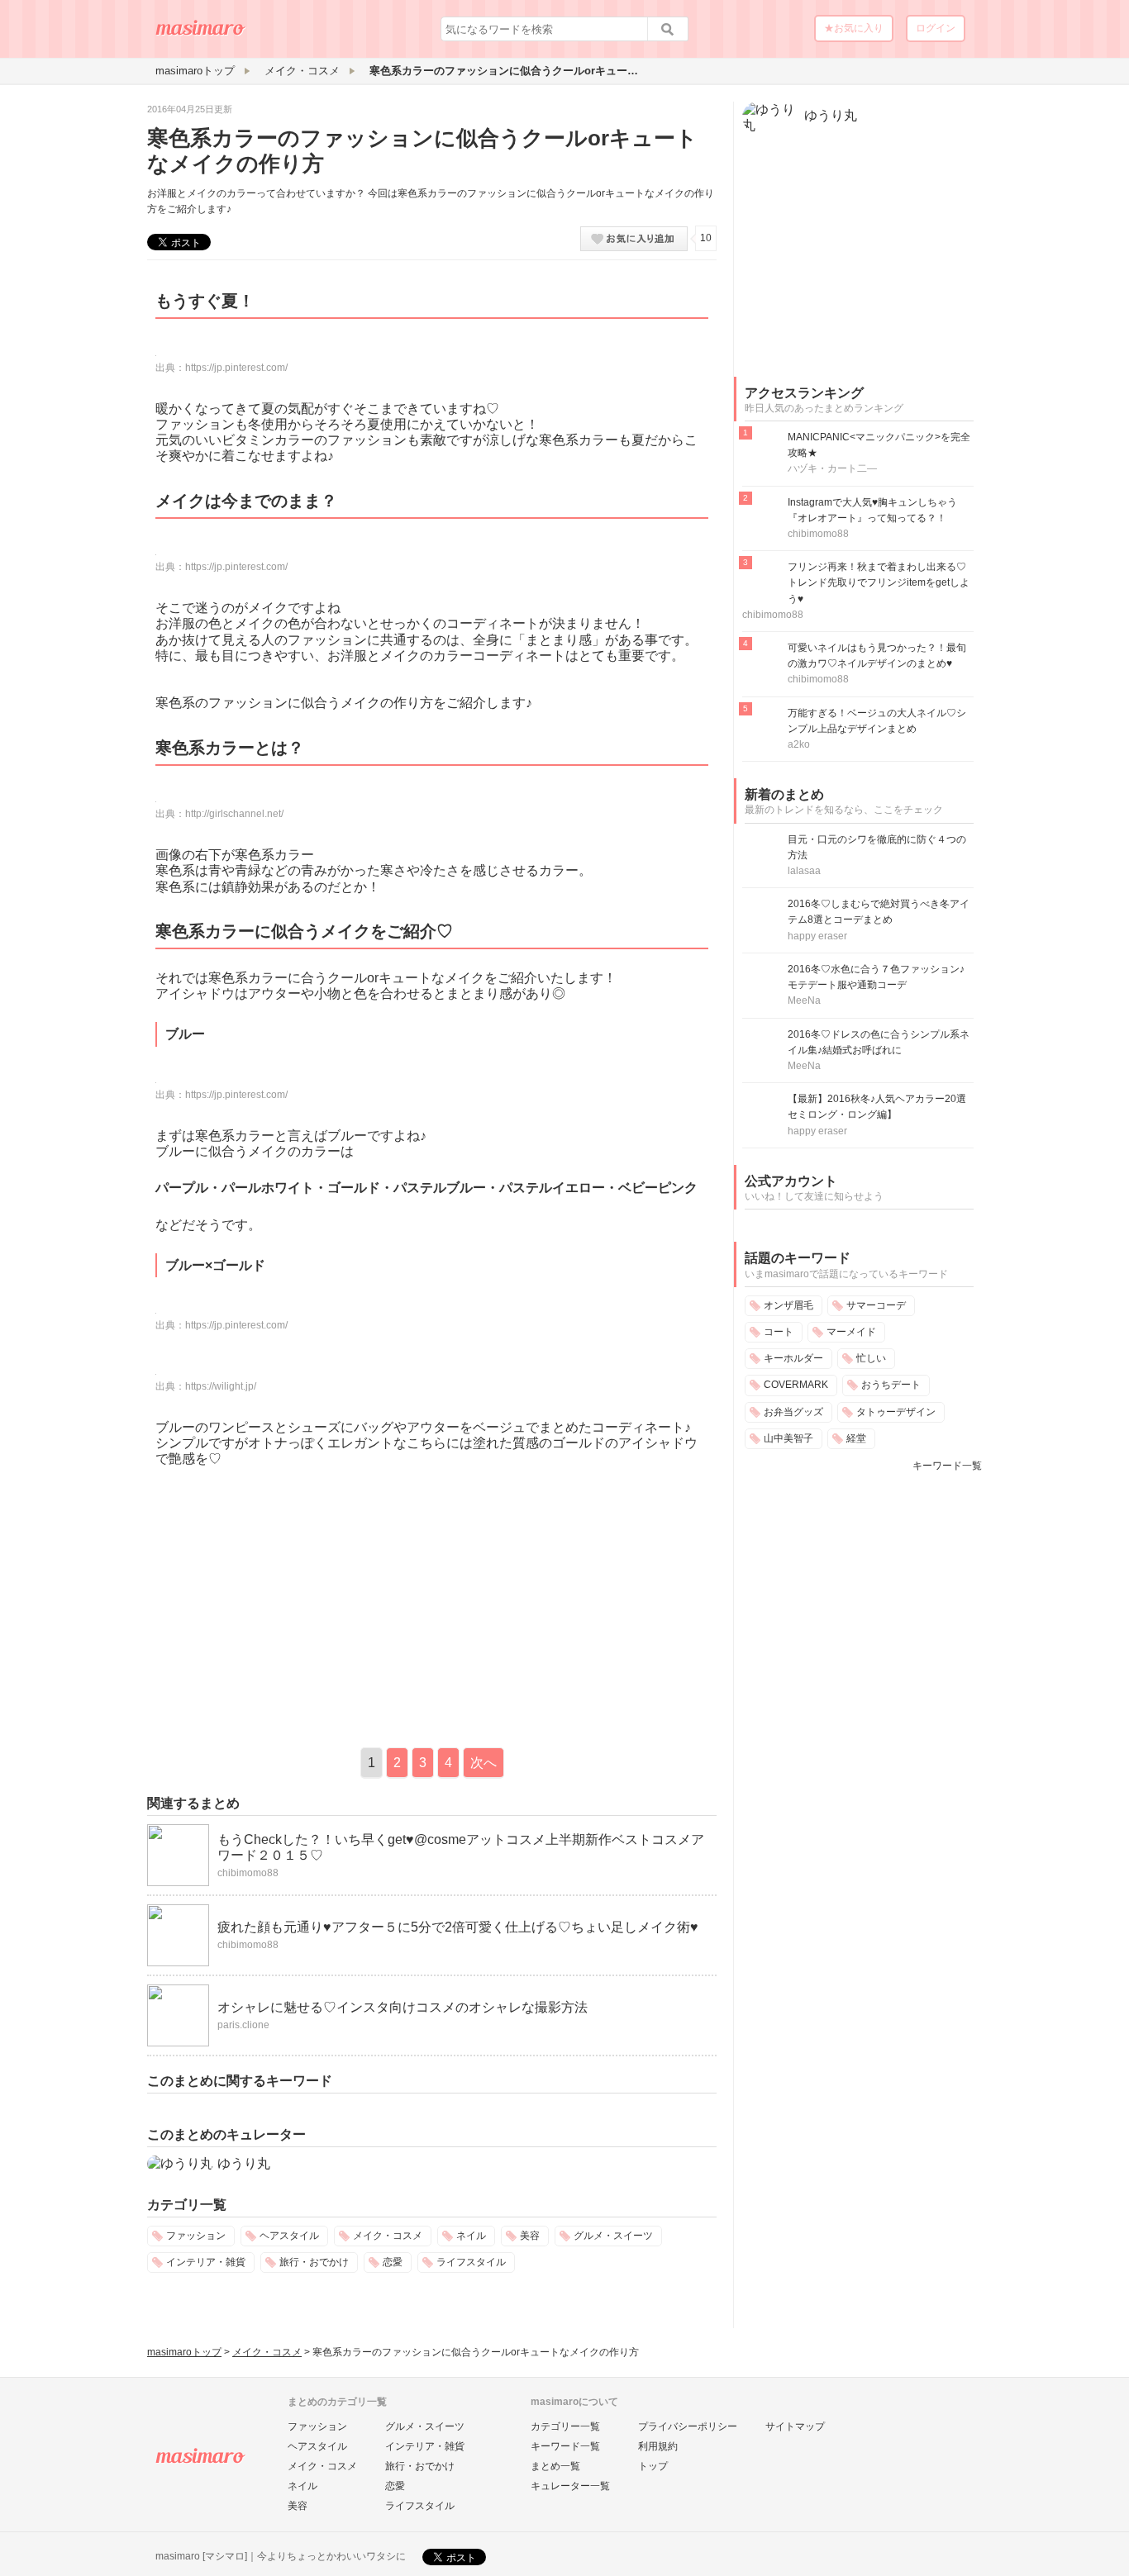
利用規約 (658, 2446)
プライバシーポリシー (688, 2426)
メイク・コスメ (388, 2236)
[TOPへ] (201, 34)
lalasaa (804, 871)
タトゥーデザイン (896, 1412)
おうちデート (891, 1385)
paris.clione (243, 2025)
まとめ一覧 (555, 2466)
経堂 (856, 1438)
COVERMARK (796, 1385)
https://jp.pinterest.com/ (236, 368)
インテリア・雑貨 (206, 2262)
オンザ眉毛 (788, 1305)
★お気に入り (854, 28)
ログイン (936, 28)
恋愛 (393, 2262)
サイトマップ (795, 2426)
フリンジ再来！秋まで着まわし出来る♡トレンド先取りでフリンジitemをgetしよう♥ (879, 582)
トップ (653, 2466)
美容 (530, 2236)
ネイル (471, 2236)
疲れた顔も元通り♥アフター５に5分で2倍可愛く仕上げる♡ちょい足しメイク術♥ (458, 1927)
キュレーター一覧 (570, 2486)
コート (779, 1332)
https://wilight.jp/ (221, 1386)
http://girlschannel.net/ (234, 814)
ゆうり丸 (244, 2163)
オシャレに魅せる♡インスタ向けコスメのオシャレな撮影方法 (403, 2007)
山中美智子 (788, 1438)
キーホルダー (793, 1358)
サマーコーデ (876, 1305)
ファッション (196, 2236)
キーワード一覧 (947, 1466)
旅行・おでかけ (314, 2262)
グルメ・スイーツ (613, 2236)
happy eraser (817, 936)
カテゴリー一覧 (565, 2426)
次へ (484, 1763)
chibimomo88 (248, 1873)
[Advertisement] (286, 1603)
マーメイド (851, 1332)
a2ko (799, 744)
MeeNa (804, 1000)
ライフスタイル (471, 2262)
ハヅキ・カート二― (832, 468)
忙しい (871, 1358)
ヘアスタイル (289, 2236)
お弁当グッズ (793, 1412)
